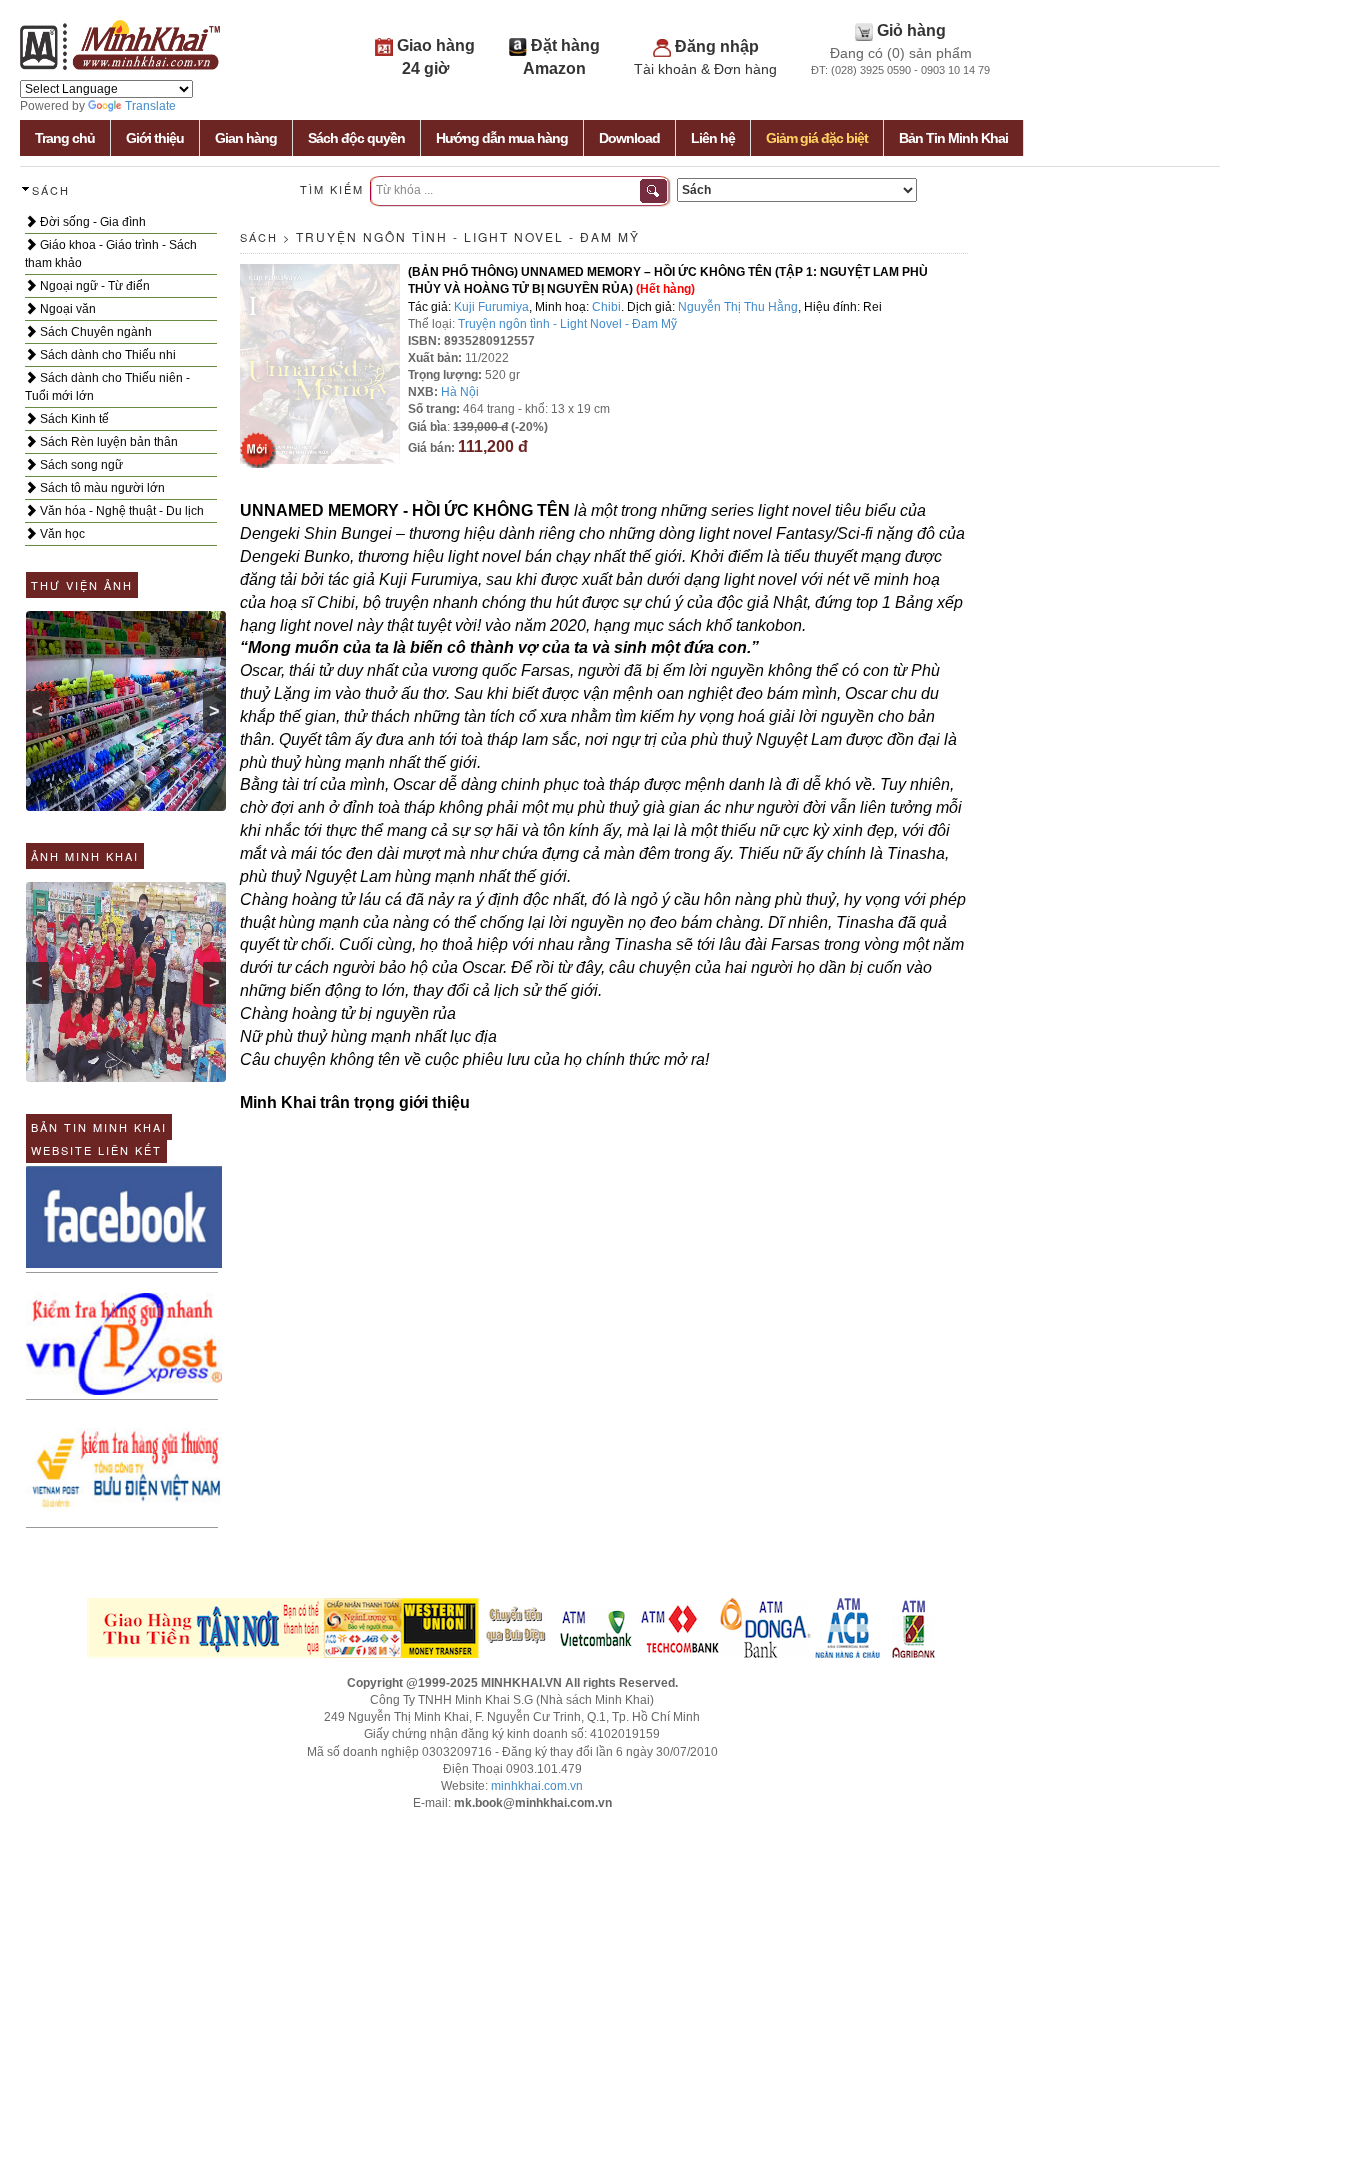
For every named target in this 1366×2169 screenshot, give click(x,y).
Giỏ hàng (911, 30)
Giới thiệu (155, 138)
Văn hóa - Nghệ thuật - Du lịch (120, 511)
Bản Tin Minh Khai (953, 138)
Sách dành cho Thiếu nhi (106, 355)
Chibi (606, 307)
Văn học (61, 534)
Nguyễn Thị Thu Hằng (738, 307)
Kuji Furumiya (491, 307)
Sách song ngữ (80, 465)
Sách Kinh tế (73, 419)
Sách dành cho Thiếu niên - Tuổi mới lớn (107, 387)
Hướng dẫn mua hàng (502, 138)
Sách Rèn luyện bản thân (107, 442)
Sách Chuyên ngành (94, 332)
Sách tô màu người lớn (101, 488)
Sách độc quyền (356, 138)
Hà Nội (460, 392)
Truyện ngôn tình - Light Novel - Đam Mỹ (468, 236)
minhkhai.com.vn (537, 1786)
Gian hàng (246, 138)
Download (629, 138)
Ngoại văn (66, 309)
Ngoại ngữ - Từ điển (93, 286)
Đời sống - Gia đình (91, 222)
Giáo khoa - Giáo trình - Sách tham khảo (111, 254)
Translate (150, 106)
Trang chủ (65, 138)
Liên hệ (713, 138)
